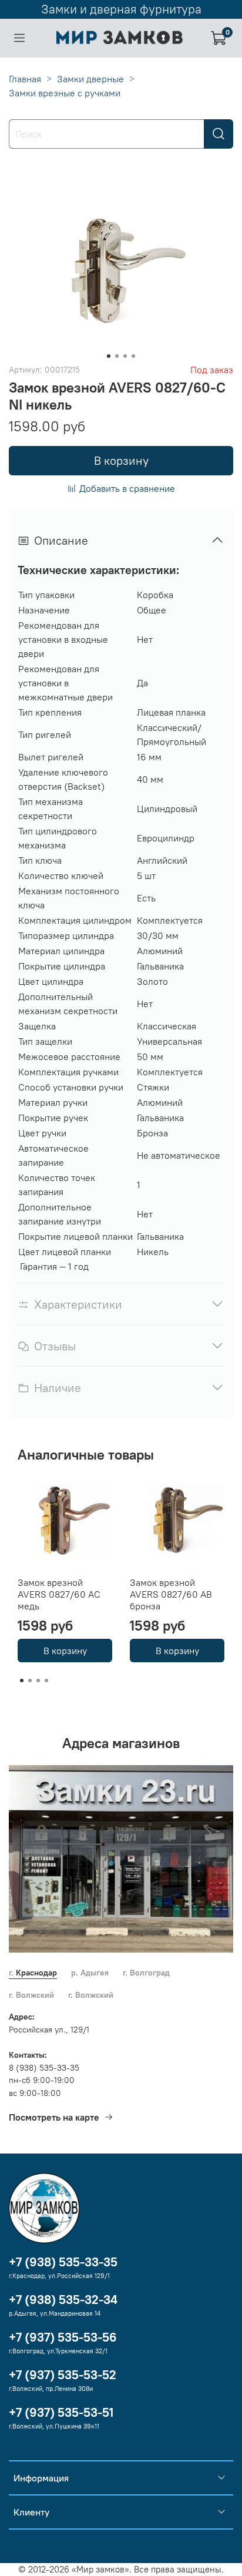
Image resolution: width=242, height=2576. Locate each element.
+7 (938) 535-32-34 (63, 2300)
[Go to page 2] (30, 1681)
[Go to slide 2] (117, 356)
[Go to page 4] (46, 1681)
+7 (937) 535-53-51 (61, 2412)
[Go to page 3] (38, 1681)
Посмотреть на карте (54, 2117)
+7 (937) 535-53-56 (63, 2337)
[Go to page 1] (22, 1681)
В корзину (65, 1651)
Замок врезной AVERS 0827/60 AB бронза (171, 1594)
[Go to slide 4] (133, 356)
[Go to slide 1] (109, 356)
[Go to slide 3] (125, 356)
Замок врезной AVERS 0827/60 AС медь (59, 1594)
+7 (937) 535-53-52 (63, 2375)
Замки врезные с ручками (65, 93)
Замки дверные (90, 79)
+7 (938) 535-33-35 (63, 2262)
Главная (25, 79)
